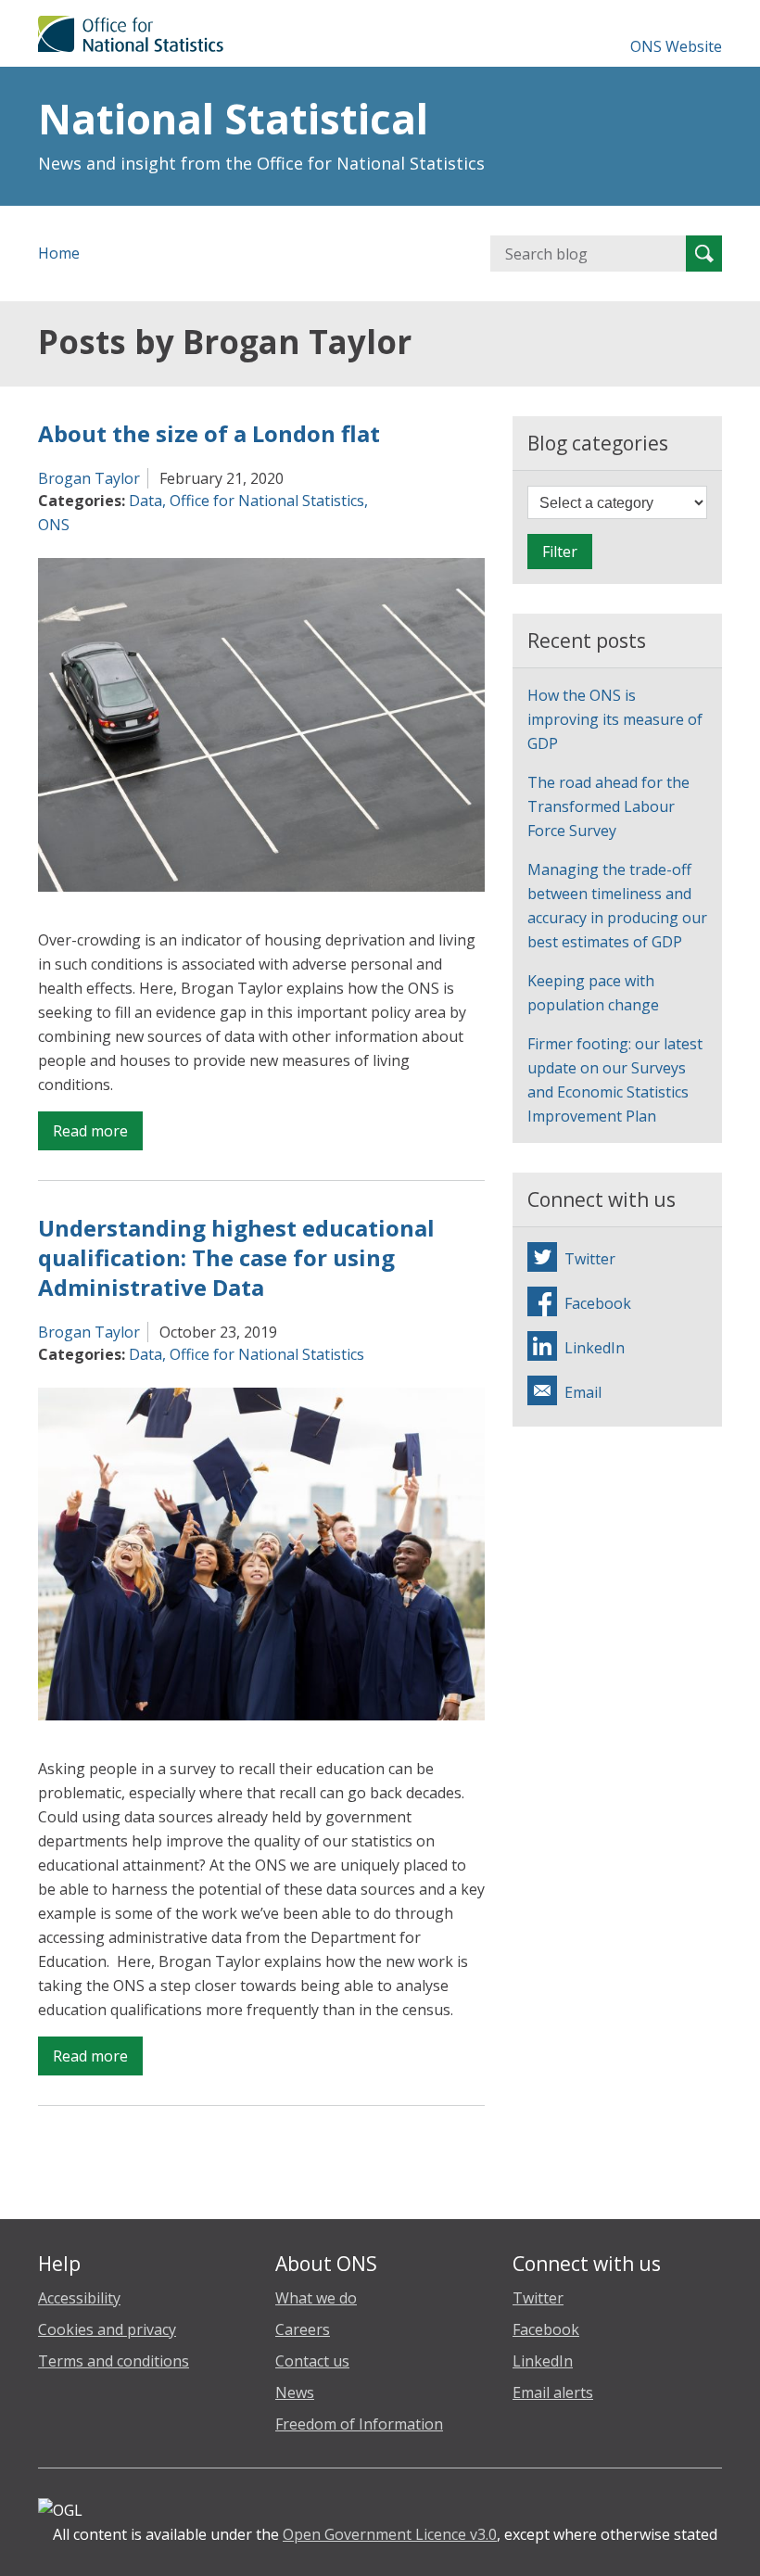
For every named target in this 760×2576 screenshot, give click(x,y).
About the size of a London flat (209, 433)
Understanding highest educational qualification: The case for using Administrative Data (236, 1257)
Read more (98, 1135)
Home (59, 253)
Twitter (538, 2298)
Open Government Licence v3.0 (390, 2534)
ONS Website (676, 46)
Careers (303, 2329)
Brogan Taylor (89, 478)
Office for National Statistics (267, 501)
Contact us (312, 2361)
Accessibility (79, 2298)
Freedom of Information (359, 2424)
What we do (316, 2298)
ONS (54, 525)
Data (146, 501)
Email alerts (553, 2392)
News (295, 2392)
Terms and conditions (114, 2361)
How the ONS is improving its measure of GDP (615, 719)
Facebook (546, 2329)
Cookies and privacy (107, 2329)
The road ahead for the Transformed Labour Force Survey (608, 806)
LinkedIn (543, 2361)
